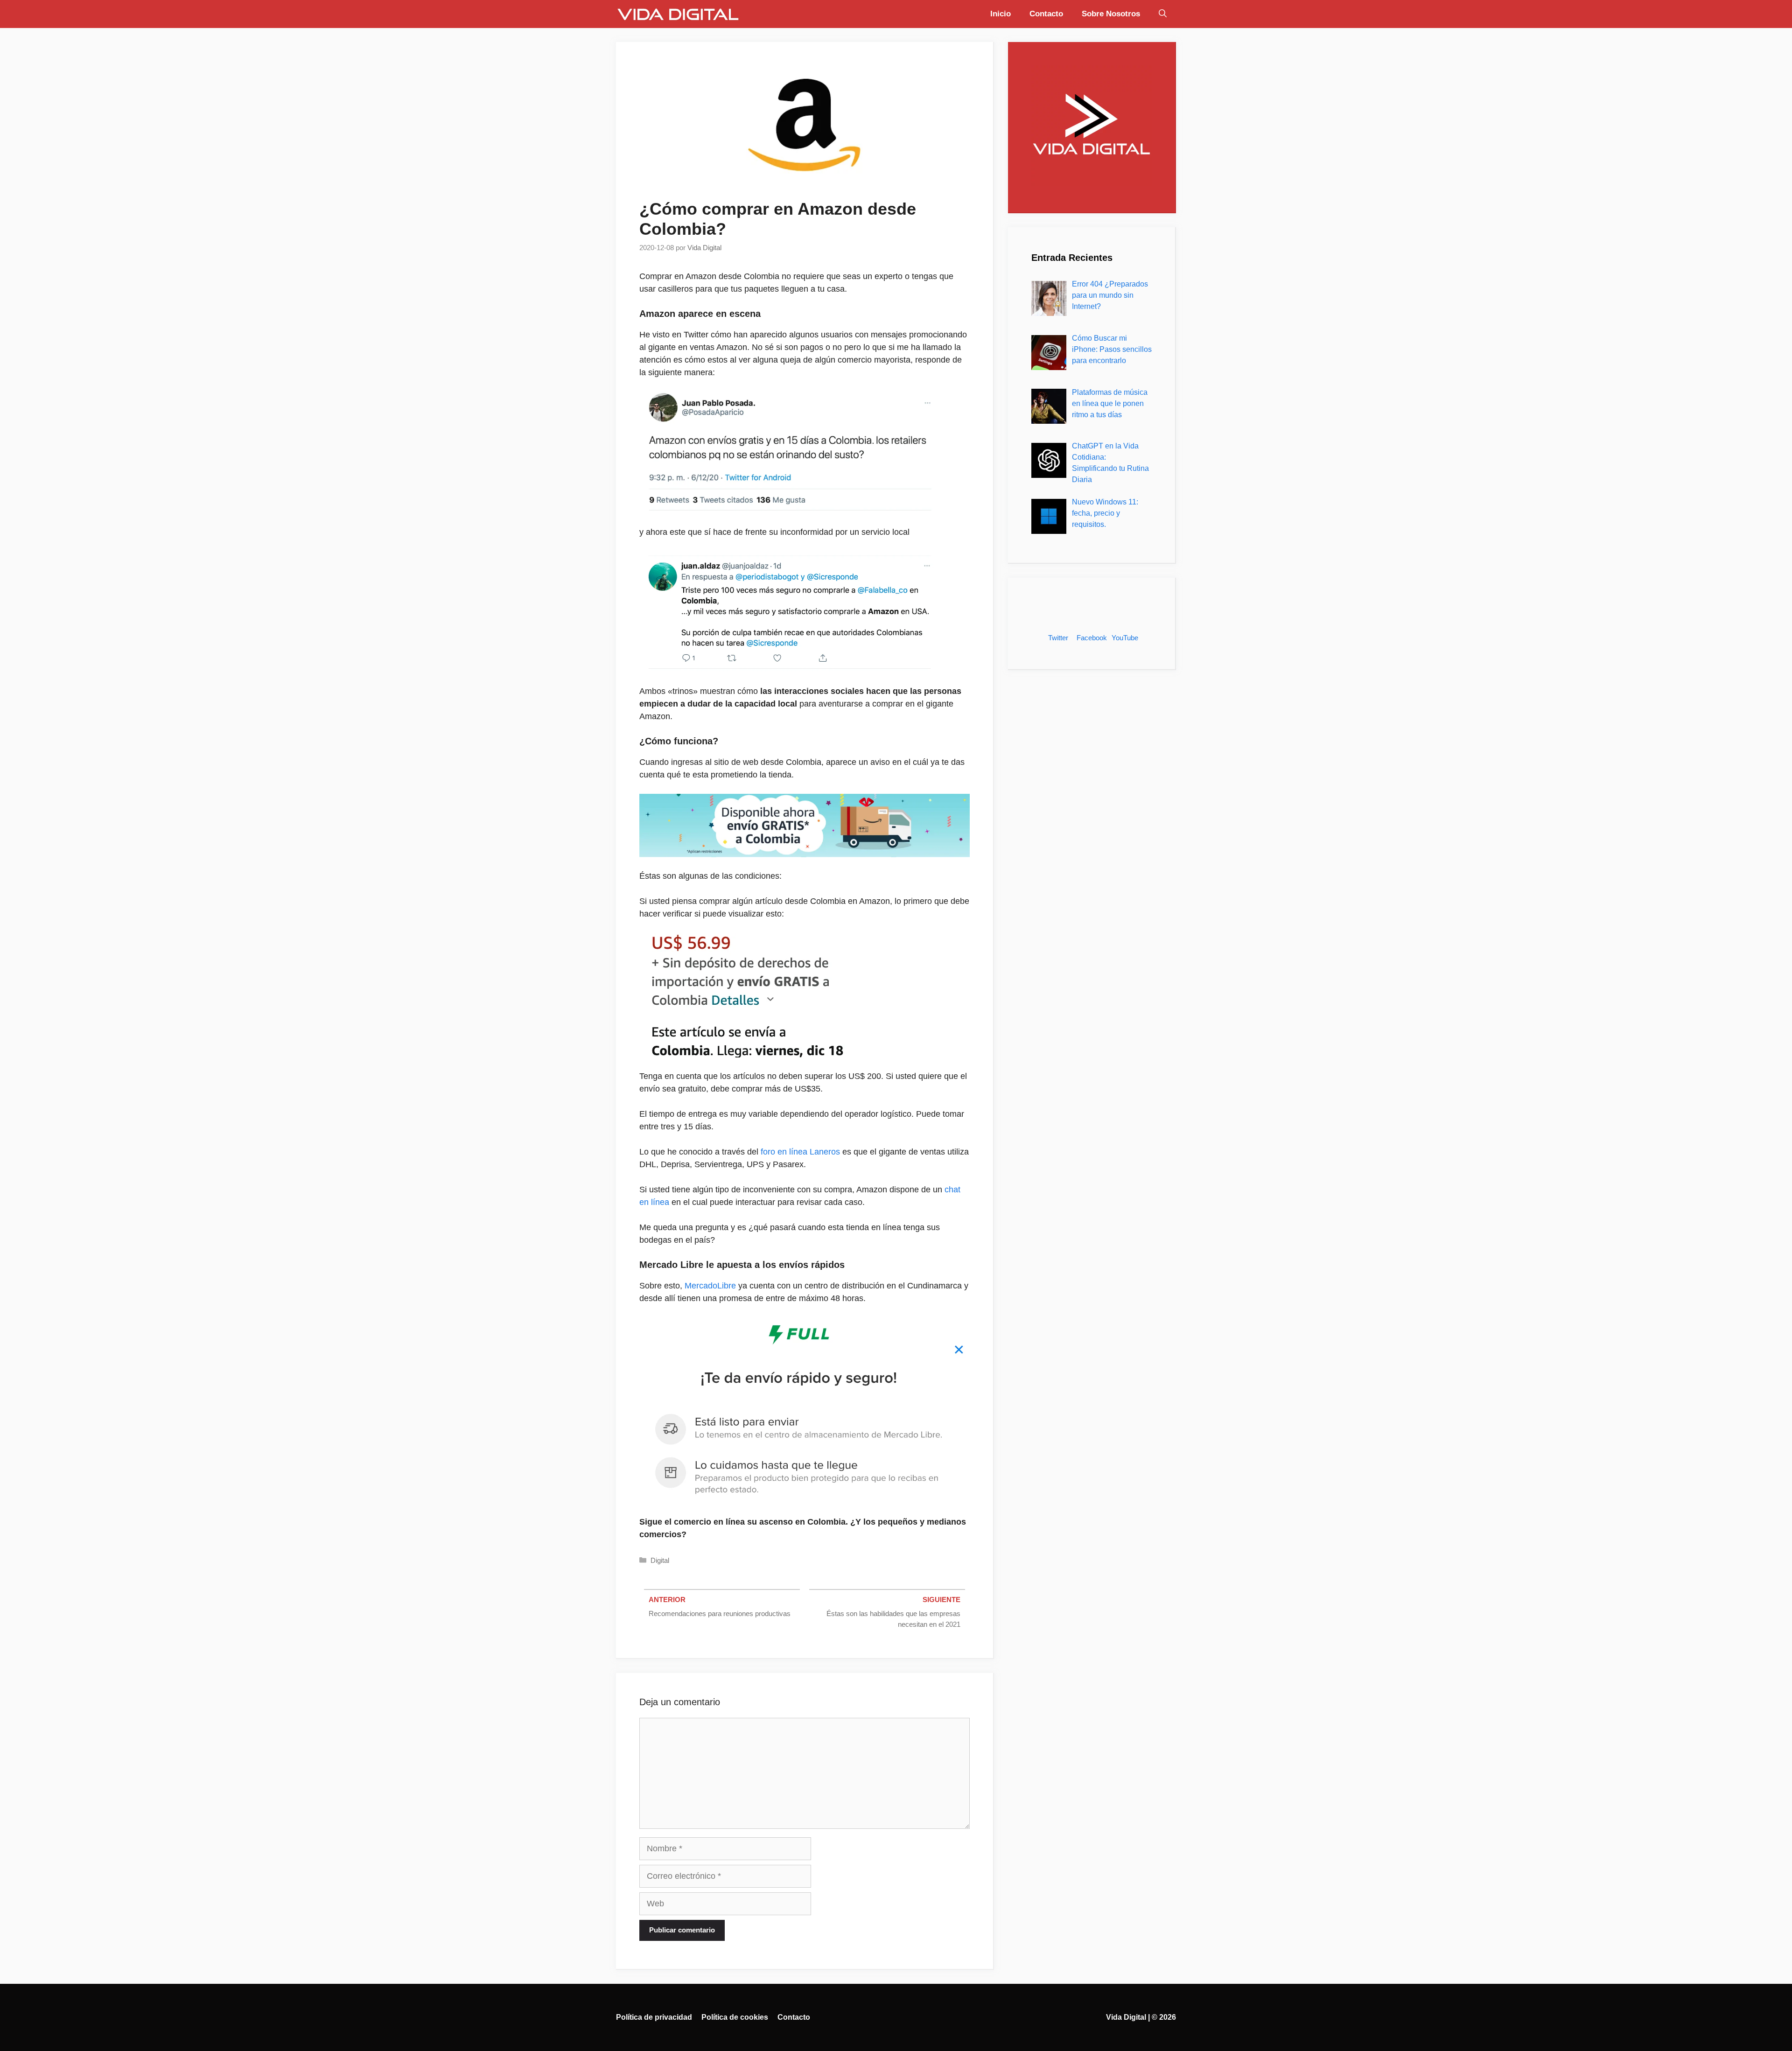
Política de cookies (735, 2017)
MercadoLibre (710, 1286)
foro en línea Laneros (800, 1152)
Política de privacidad (654, 2017)
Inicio (1001, 14)
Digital (660, 1560)
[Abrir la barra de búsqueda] (1163, 14)
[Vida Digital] (678, 14)
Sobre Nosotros (1111, 14)
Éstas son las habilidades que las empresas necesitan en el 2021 (893, 1619)
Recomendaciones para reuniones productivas (720, 1613)
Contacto (1046, 14)
